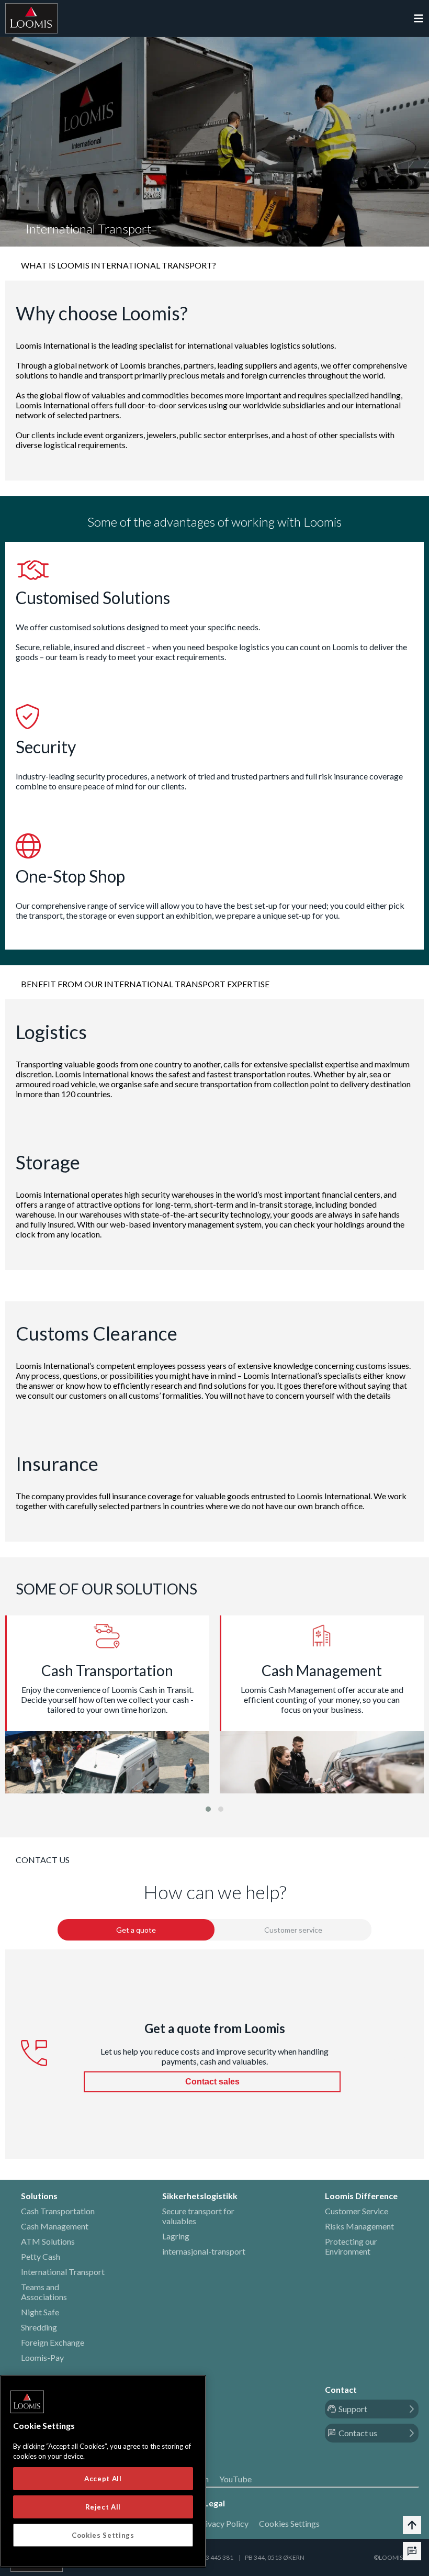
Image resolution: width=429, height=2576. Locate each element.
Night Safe (40, 2312)
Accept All (103, 2479)
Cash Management (55, 2226)
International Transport (63, 2272)
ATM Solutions (48, 2241)
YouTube (235, 2479)
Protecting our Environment (351, 2246)
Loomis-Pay (42, 2357)
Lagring (176, 2236)
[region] (103, 2471)
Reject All (103, 2507)
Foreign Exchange (53, 2342)
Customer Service (357, 2211)
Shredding (39, 2327)
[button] (208, 1809)
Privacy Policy (223, 2523)
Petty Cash (41, 2256)
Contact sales (212, 2082)
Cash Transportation (58, 2211)
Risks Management (359, 2226)
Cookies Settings (289, 2523)
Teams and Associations (44, 2292)
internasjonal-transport (204, 2251)
